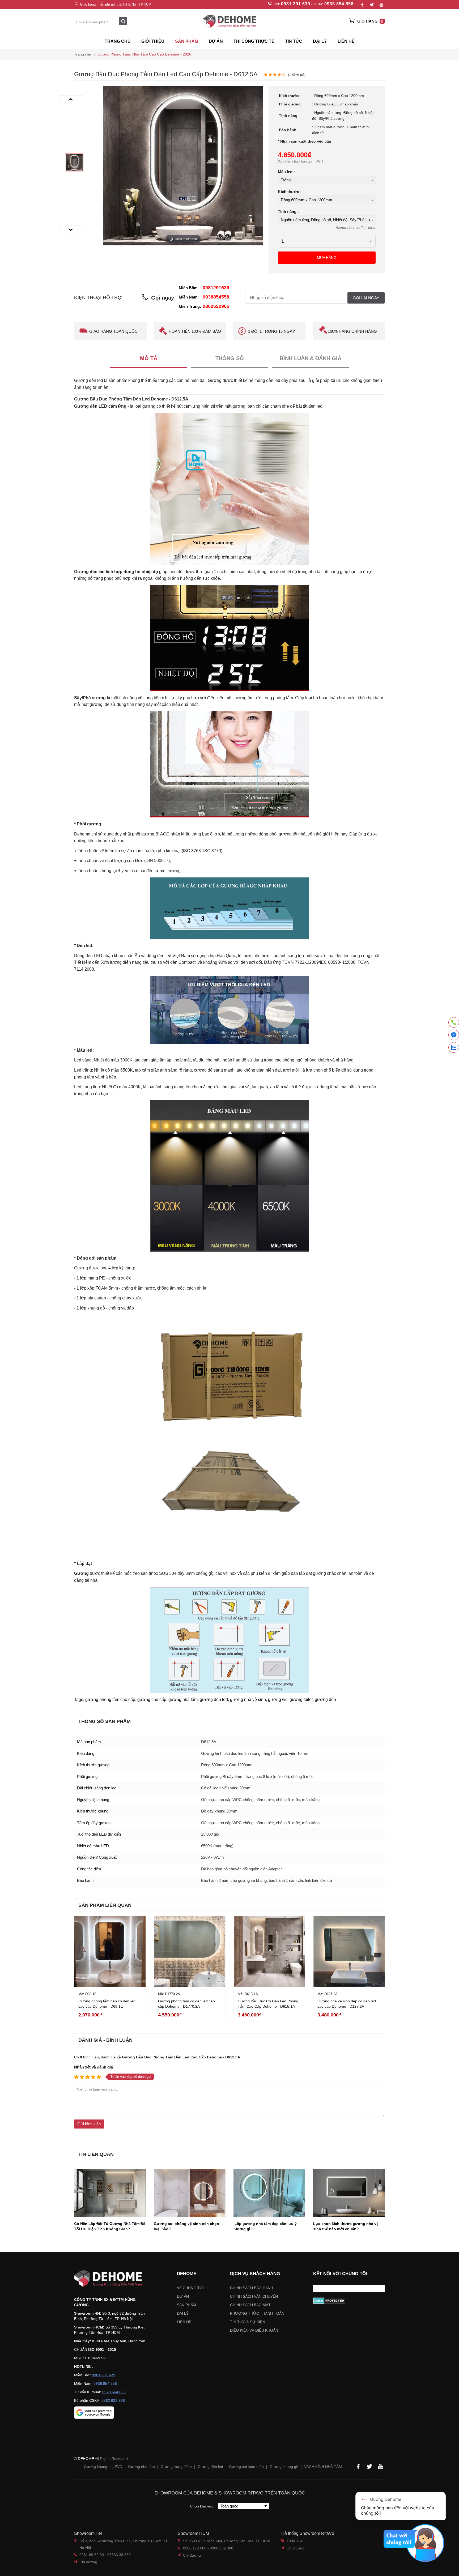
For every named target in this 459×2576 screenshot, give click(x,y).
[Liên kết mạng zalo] (454, 1047)
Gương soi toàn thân (246, 2467)
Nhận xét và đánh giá (93, 2067)
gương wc (278, 1699)
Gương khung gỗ (284, 2467)
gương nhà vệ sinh (248, 1699)
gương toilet (301, 1699)
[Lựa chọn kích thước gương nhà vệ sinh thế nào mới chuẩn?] (349, 2193)
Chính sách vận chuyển (254, 2296)
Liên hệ (346, 41)
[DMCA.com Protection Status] (349, 2301)
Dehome (187, 2274)
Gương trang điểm (176, 2467)
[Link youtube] (381, 5)
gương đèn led (214, 1699)
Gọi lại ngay (366, 298)
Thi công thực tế (254, 41)
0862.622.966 (113, 2400)
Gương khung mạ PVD (103, 2467)
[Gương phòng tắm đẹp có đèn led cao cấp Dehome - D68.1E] (110, 1952)
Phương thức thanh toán (257, 2313)
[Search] (123, 21)
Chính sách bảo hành (252, 2288)
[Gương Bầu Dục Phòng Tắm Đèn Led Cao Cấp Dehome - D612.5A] (74, 163)
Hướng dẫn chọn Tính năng (356, 228)
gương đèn (325, 1699)
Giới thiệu (153, 41)
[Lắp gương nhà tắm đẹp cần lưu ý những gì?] (269, 2193)
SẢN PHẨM (187, 41)
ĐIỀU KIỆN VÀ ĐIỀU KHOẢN (254, 2330)
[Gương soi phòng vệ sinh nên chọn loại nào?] (190, 2193)
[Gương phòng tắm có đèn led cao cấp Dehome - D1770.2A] (190, 1952)
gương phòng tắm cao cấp (110, 1699)
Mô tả (149, 358)
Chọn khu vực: (203, 2506)
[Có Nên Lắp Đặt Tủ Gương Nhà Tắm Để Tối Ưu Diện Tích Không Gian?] (110, 2193)
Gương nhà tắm (141, 2467)
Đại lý (183, 2313)
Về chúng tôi (190, 2288)
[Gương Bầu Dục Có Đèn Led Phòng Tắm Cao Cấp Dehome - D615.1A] (269, 1952)
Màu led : (286, 172)
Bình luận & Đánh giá (311, 358)
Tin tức (294, 41)
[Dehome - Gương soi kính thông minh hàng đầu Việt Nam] (229, 21)
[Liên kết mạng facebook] (454, 1036)
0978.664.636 (114, 2392)
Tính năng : (288, 212)
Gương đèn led (210, 2467)
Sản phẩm (186, 2305)
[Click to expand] (183, 165)
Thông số (230, 358)
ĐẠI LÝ (320, 41)
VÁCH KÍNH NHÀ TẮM (323, 2467)
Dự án (216, 41)
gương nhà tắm (183, 1699)
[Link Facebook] (362, 5)
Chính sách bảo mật (250, 2305)
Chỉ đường (88, 2562)
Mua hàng (327, 258)
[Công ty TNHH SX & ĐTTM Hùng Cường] (112, 2279)
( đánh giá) (297, 75)
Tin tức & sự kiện (248, 2322)
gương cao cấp (152, 1699)
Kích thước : (290, 192)
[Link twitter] (372, 5)
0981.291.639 (296, 4)
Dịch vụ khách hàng (255, 2274)
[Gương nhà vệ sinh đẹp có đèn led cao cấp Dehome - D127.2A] (349, 1952)
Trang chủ (118, 41)
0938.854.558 (339, 4)
